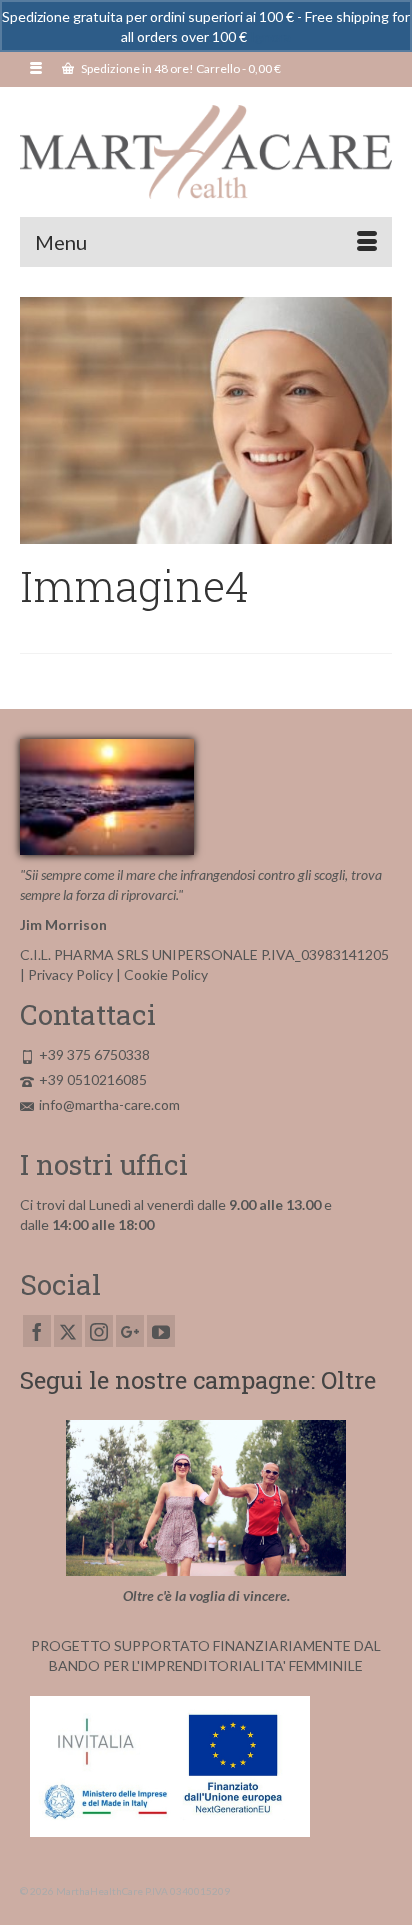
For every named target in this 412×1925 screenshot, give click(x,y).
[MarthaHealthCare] (206, 152)
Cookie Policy (166, 974)
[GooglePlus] (130, 1330)
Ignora (270, 36)
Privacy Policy (70, 974)
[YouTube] (161, 1330)
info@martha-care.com (109, 1104)
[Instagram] (99, 1330)
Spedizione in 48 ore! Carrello (180, 68)
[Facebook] (37, 1330)
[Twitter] (68, 1330)
